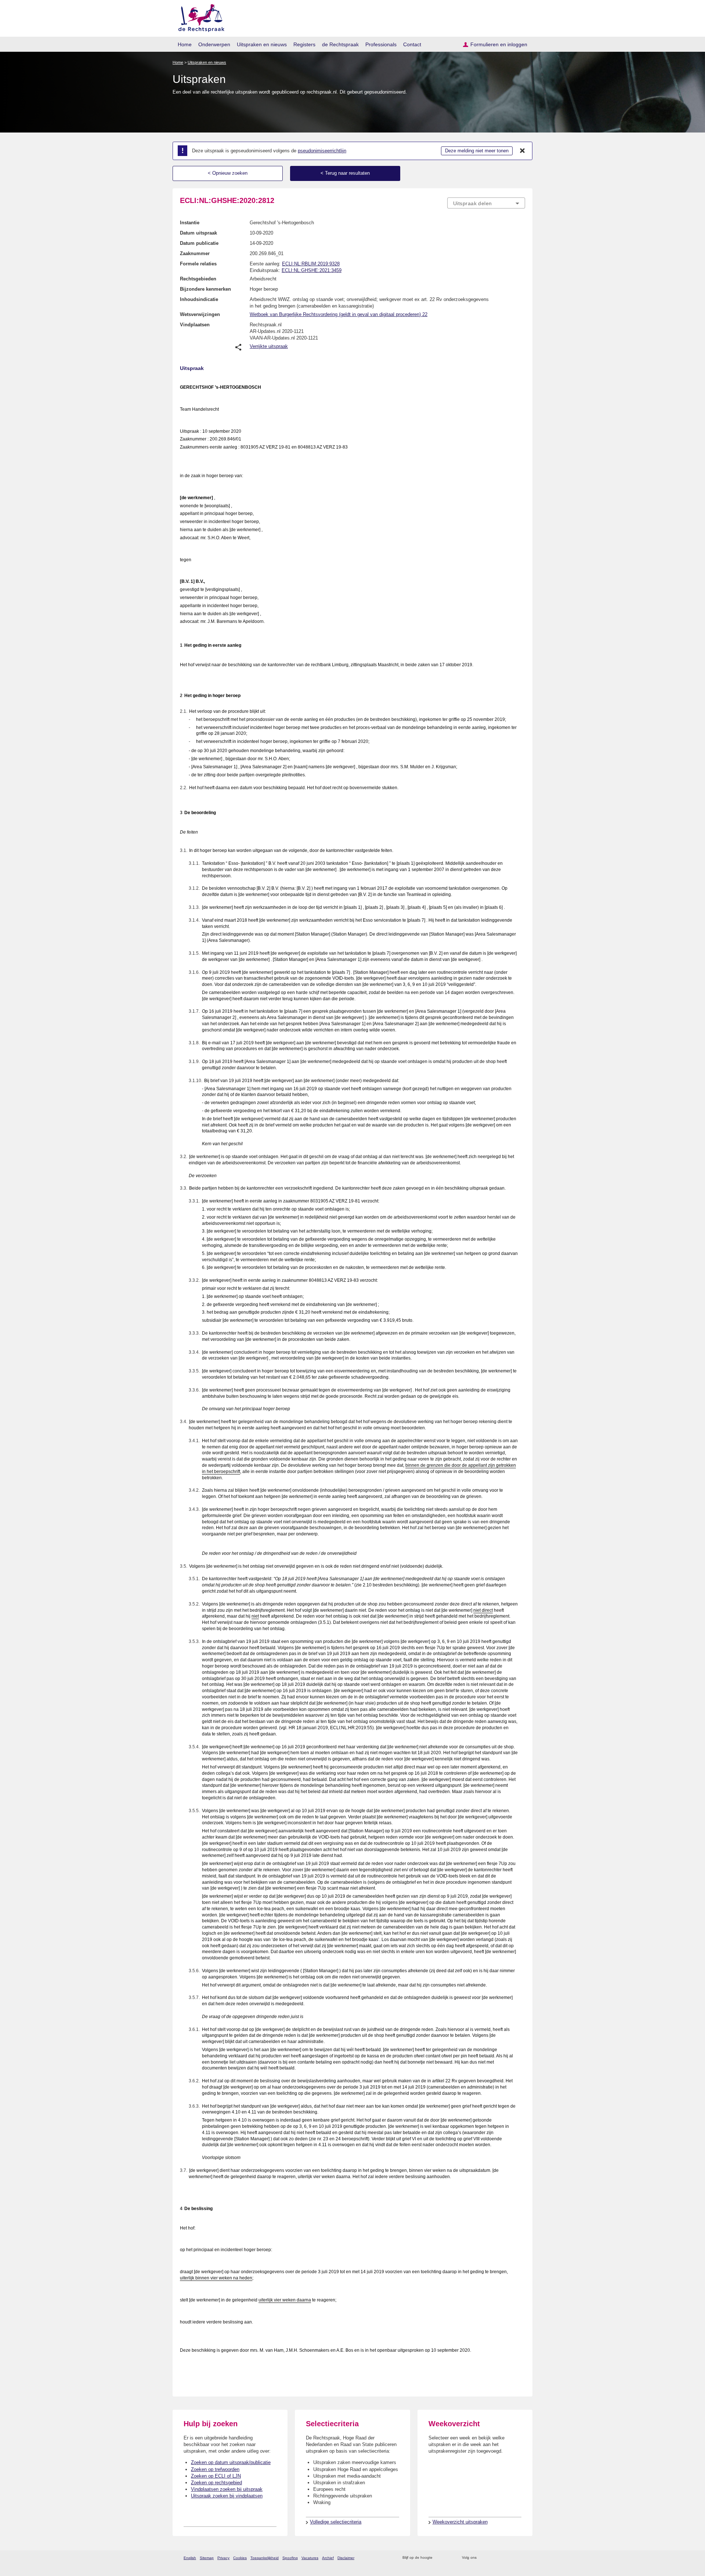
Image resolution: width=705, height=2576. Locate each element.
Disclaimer (346, 2558)
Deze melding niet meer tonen (477, 151)
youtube (521, 2558)
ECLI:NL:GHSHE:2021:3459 (312, 270)
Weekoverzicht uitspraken (460, 2522)
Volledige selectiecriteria (336, 2522)
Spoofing (290, 2558)
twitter (483, 2558)
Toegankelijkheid (265, 2558)
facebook (493, 2558)
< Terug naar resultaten (345, 173)
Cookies (240, 2558)
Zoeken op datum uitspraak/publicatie (231, 2462)
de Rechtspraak (340, 44)
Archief (328, 2558)
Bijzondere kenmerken (205, 289)
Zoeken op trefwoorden (215, 2469)
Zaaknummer (195, 253)
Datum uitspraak (198, 233)
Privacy (223, 2558)
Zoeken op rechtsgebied (216, 2483)
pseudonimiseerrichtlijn (322, 151)
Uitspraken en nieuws (262, 44)
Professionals (381, 44)
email (449, 2558)
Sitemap (207, 2558)
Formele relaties (198, 264)
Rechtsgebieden (198, 279)
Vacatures (310, 2558)
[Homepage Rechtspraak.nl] (199, 17)
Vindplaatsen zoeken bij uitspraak (227, 2489)
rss (439, 2558)
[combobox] (486, 203)
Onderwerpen (214, 44)
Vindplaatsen (195, 325)
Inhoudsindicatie (199, 299)
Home (185, 44)
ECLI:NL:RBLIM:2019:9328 (311, 264)
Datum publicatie (199, 243)
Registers (304, 44)
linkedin (512, 2558)
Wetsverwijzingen (200, 314)
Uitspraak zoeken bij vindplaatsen (227, 2496)
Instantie (190, 223)
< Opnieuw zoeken (228, 173)
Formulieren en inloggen (499, 44)
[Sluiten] (523, 151)
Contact (412, 44)
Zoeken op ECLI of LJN (216, 2476)
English (190, 2558)
